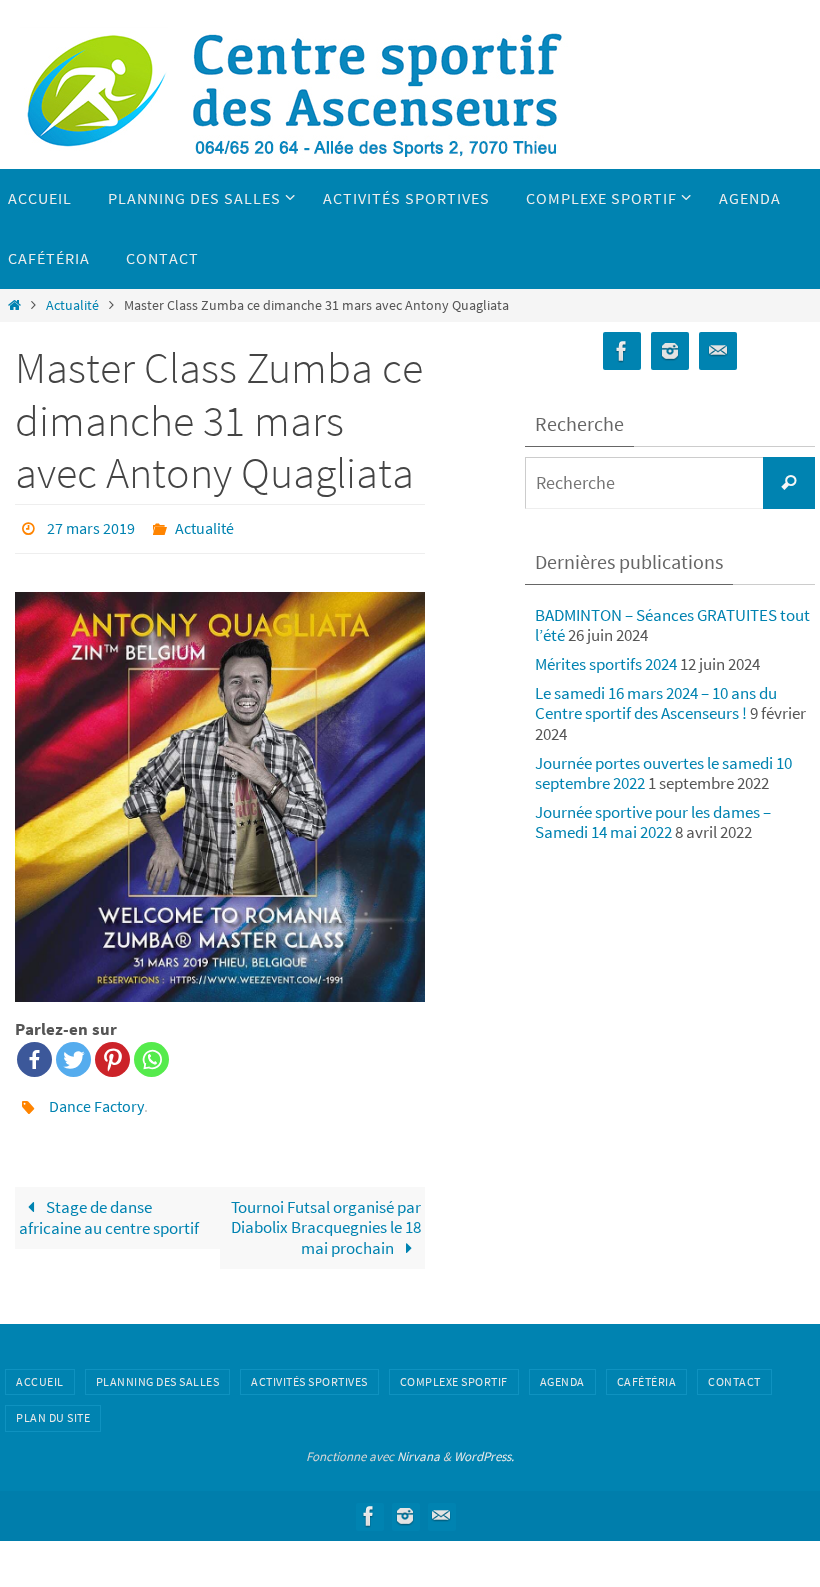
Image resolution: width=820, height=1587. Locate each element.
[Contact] (718, 351)
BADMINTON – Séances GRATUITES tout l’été (672, 625)
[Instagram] (670, 351)
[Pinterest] (112, 1054)
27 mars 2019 (91, 526)
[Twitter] (73, 1054)
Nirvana (418, 1445)
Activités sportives (309, 1370)
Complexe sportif (454, 1370)
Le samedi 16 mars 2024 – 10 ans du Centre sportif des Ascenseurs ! (656, 703)
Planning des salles (158, 1370)
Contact (734, 1370)
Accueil (40, 1370)
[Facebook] (34, 1054)
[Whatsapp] (151, 1054)
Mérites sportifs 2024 (606, 664)
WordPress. (484, 1445)
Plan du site (53, 1406)
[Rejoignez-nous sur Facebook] (622, 351)
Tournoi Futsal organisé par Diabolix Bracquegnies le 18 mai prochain (326, 1216)
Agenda (562, 1370)
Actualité (72, 305)
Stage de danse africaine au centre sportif (109, 1206)
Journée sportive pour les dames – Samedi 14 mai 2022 (653, 822)
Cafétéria (647, 1370)
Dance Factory (96, 1099)
